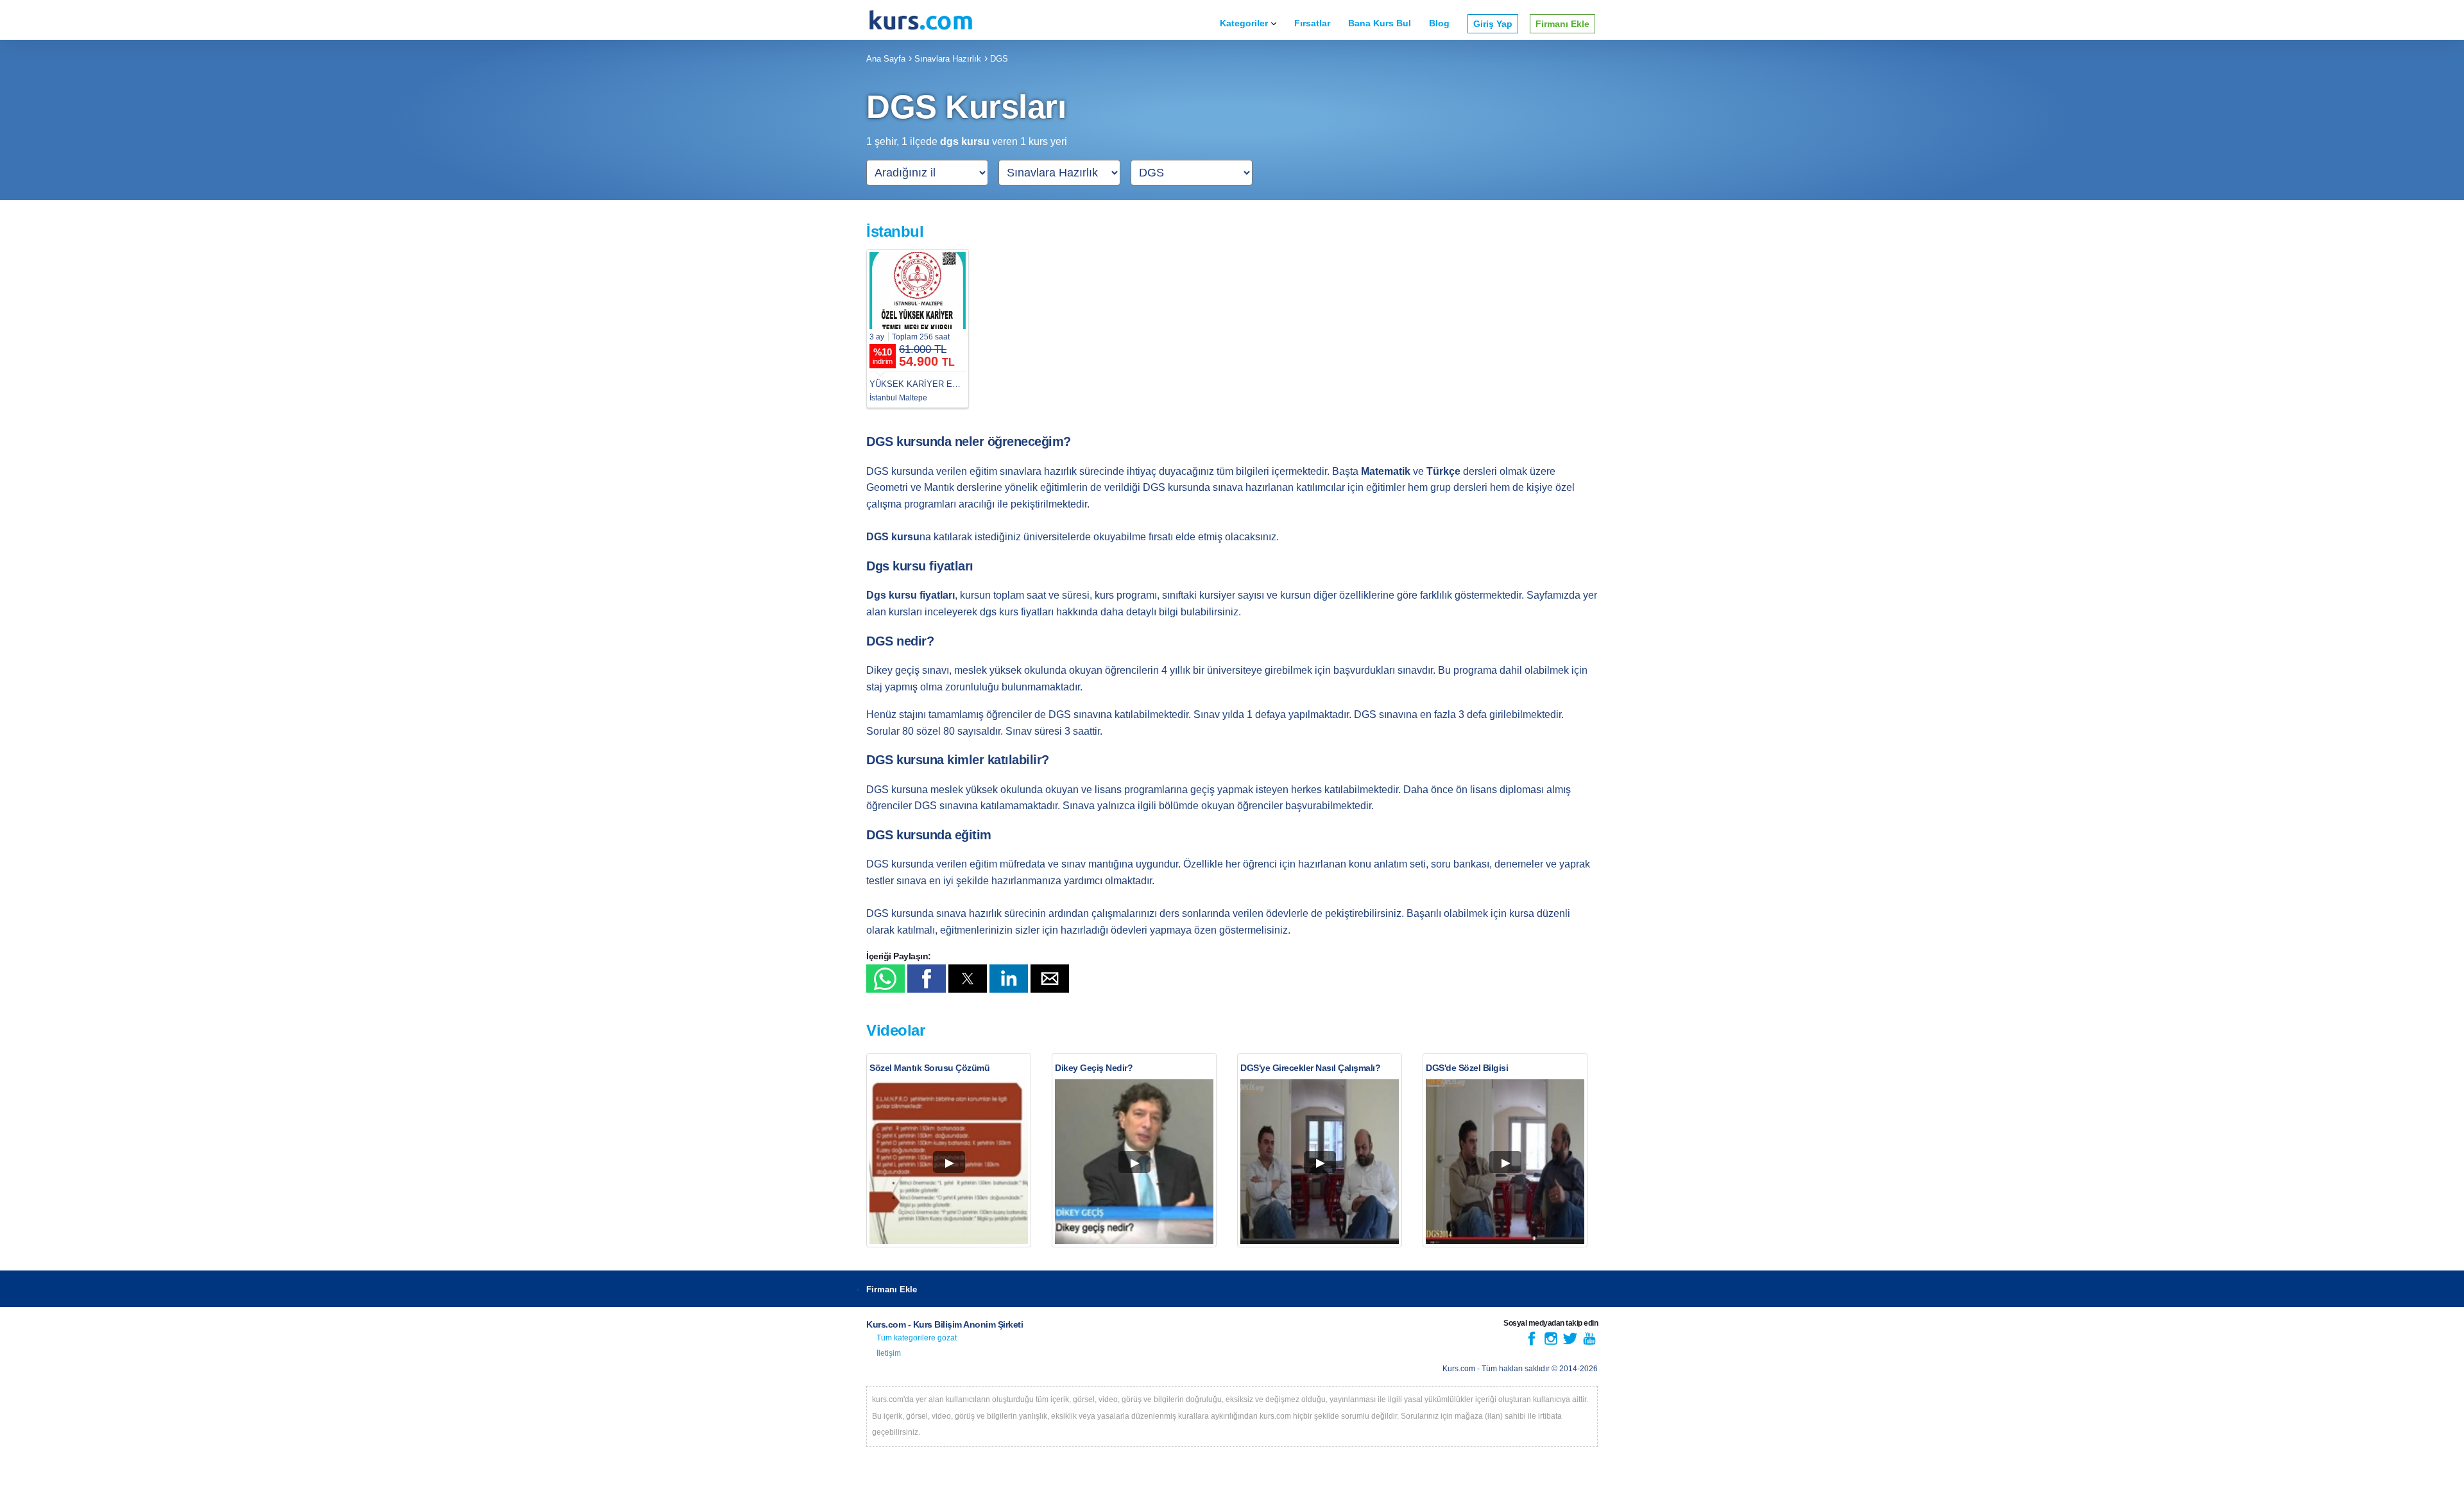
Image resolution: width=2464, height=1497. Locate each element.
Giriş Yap (1493, 24)
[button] (886, 979)
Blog (1439, 23)
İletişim (889, 1353)
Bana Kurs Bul (1380, 23)
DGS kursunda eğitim (929, 835)
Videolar (895, 1030)
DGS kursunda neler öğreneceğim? (969, 441)
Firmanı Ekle (1562, 24)
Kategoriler (1244, 23)
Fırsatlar (1312, 23)
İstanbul (895, 231)
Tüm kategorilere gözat (917, 1338)
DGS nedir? (900, 641)
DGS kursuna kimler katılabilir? (958, 760)
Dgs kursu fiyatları (920, 566)
